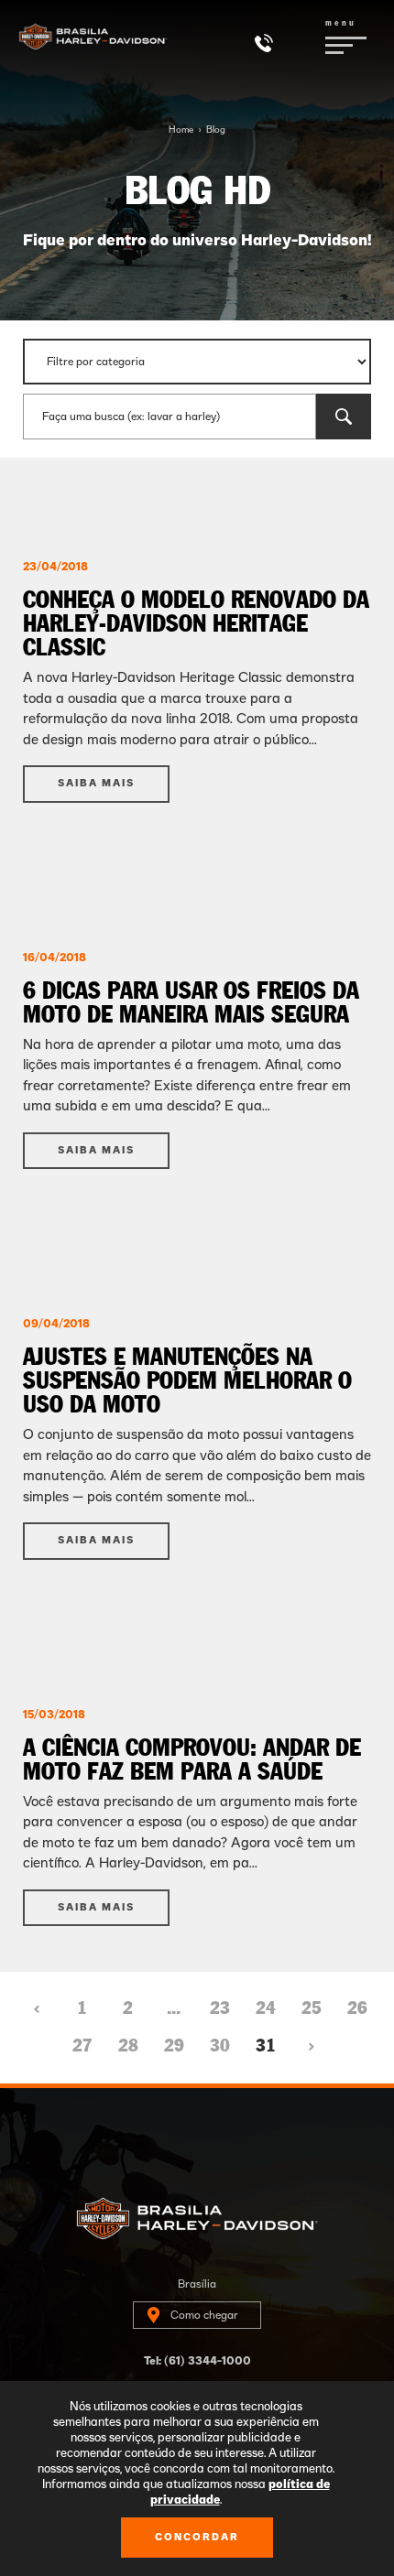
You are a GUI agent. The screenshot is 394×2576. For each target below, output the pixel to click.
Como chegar (204, 2315)
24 (266, 2008)
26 (357, 2008)
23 (220, 2008)
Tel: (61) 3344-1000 (197, 2361)
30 (220, 2046)
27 (82, 2046)
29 (174, 2046)
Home (181, 130)
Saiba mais (96, 783)
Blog (216, 130)
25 (312, 2008)
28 (128, 2046)
